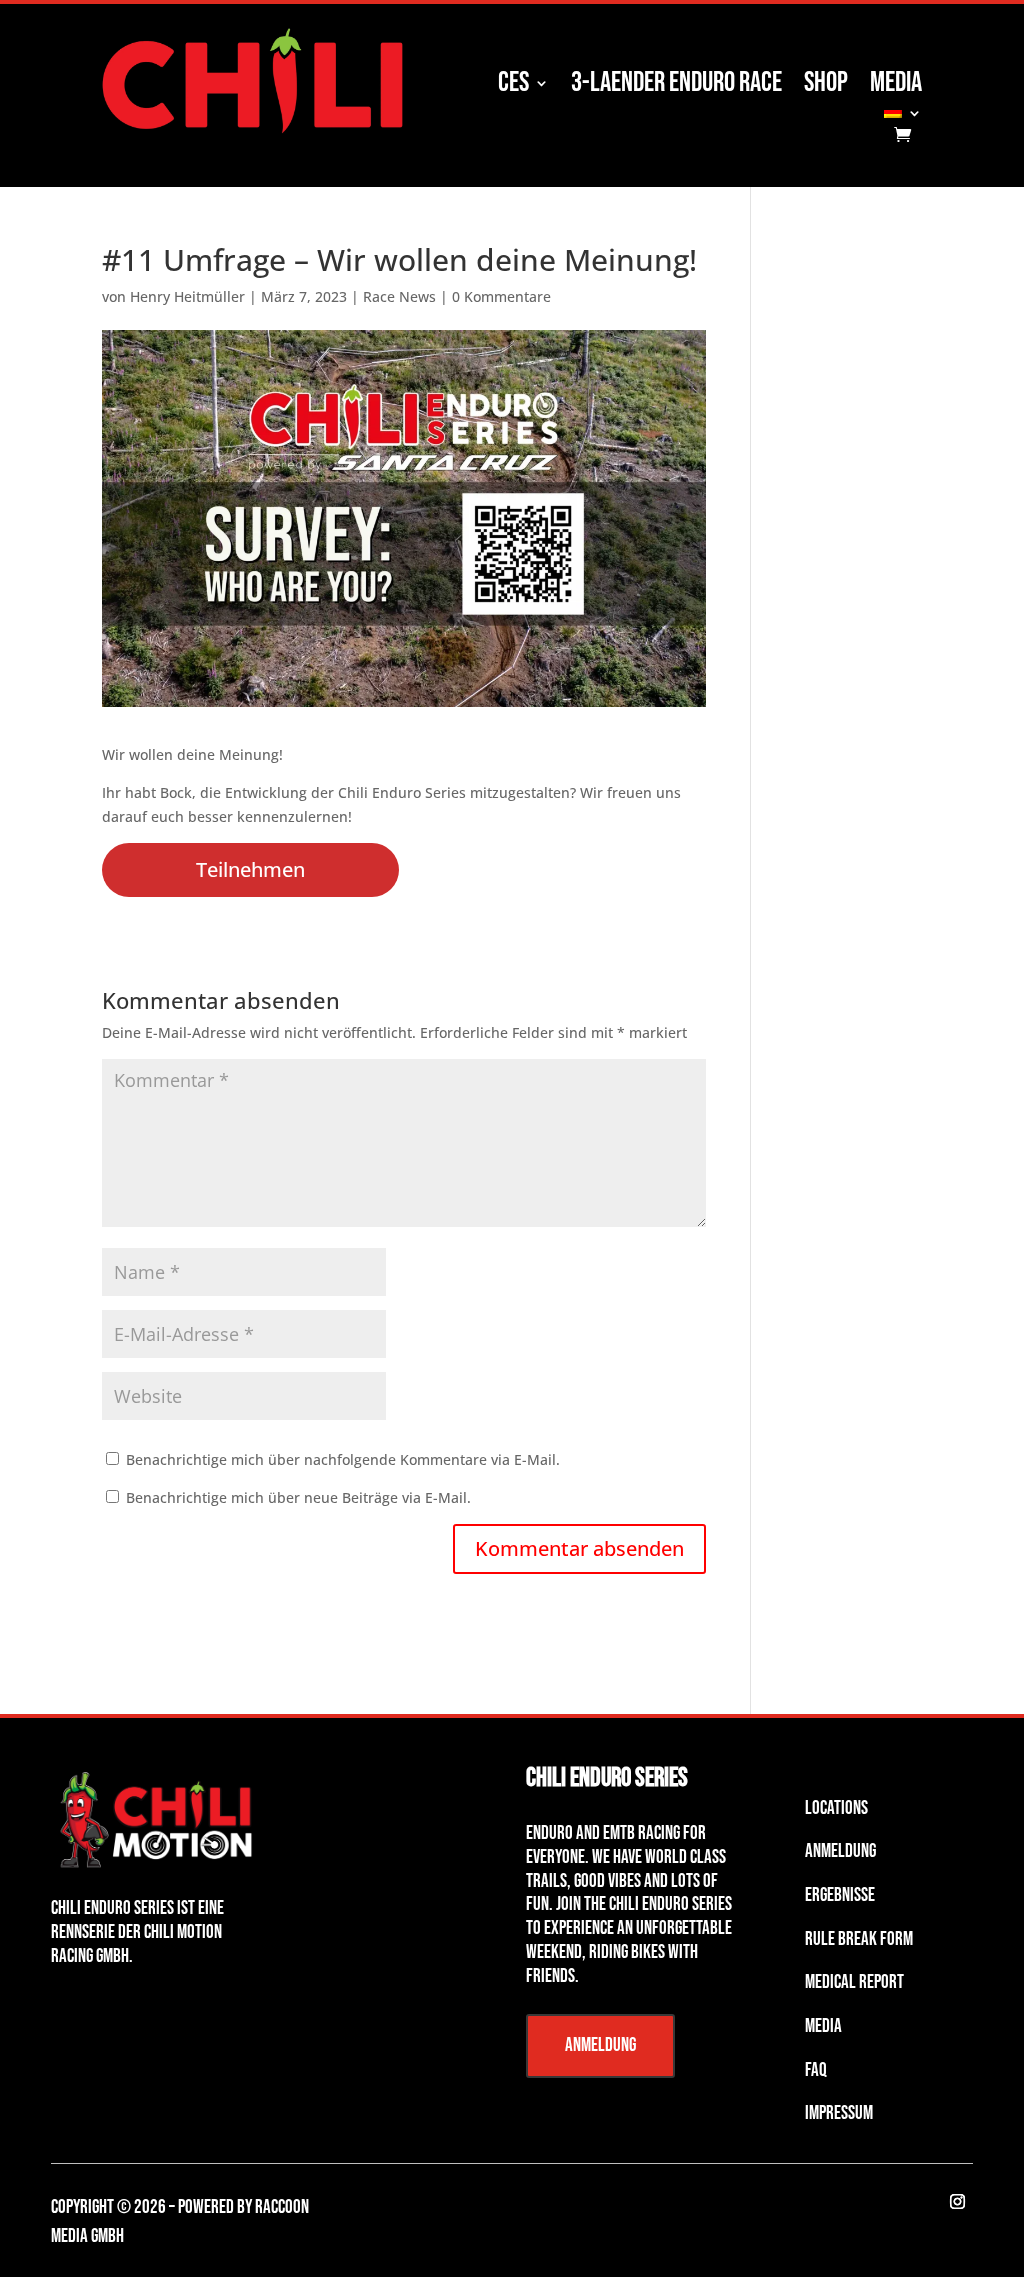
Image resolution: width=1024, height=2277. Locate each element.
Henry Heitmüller (187, 296)
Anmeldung (600, 2045)
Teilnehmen (250, 869)
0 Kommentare (501, 296)
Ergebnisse (840, 1895)
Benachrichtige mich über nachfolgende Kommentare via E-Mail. (343, 1459)
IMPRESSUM (839, 2113)
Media (896, 87)
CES (513, 87)
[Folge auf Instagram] (958, 2202)
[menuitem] (903, 116)
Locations (836, 1808)
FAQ (816, 2070)
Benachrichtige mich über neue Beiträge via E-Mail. (298, 1497)
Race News (399, 296)
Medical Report (854, 1982)
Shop (826, 87)
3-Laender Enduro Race (676, 87)
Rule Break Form (859, 1939)
